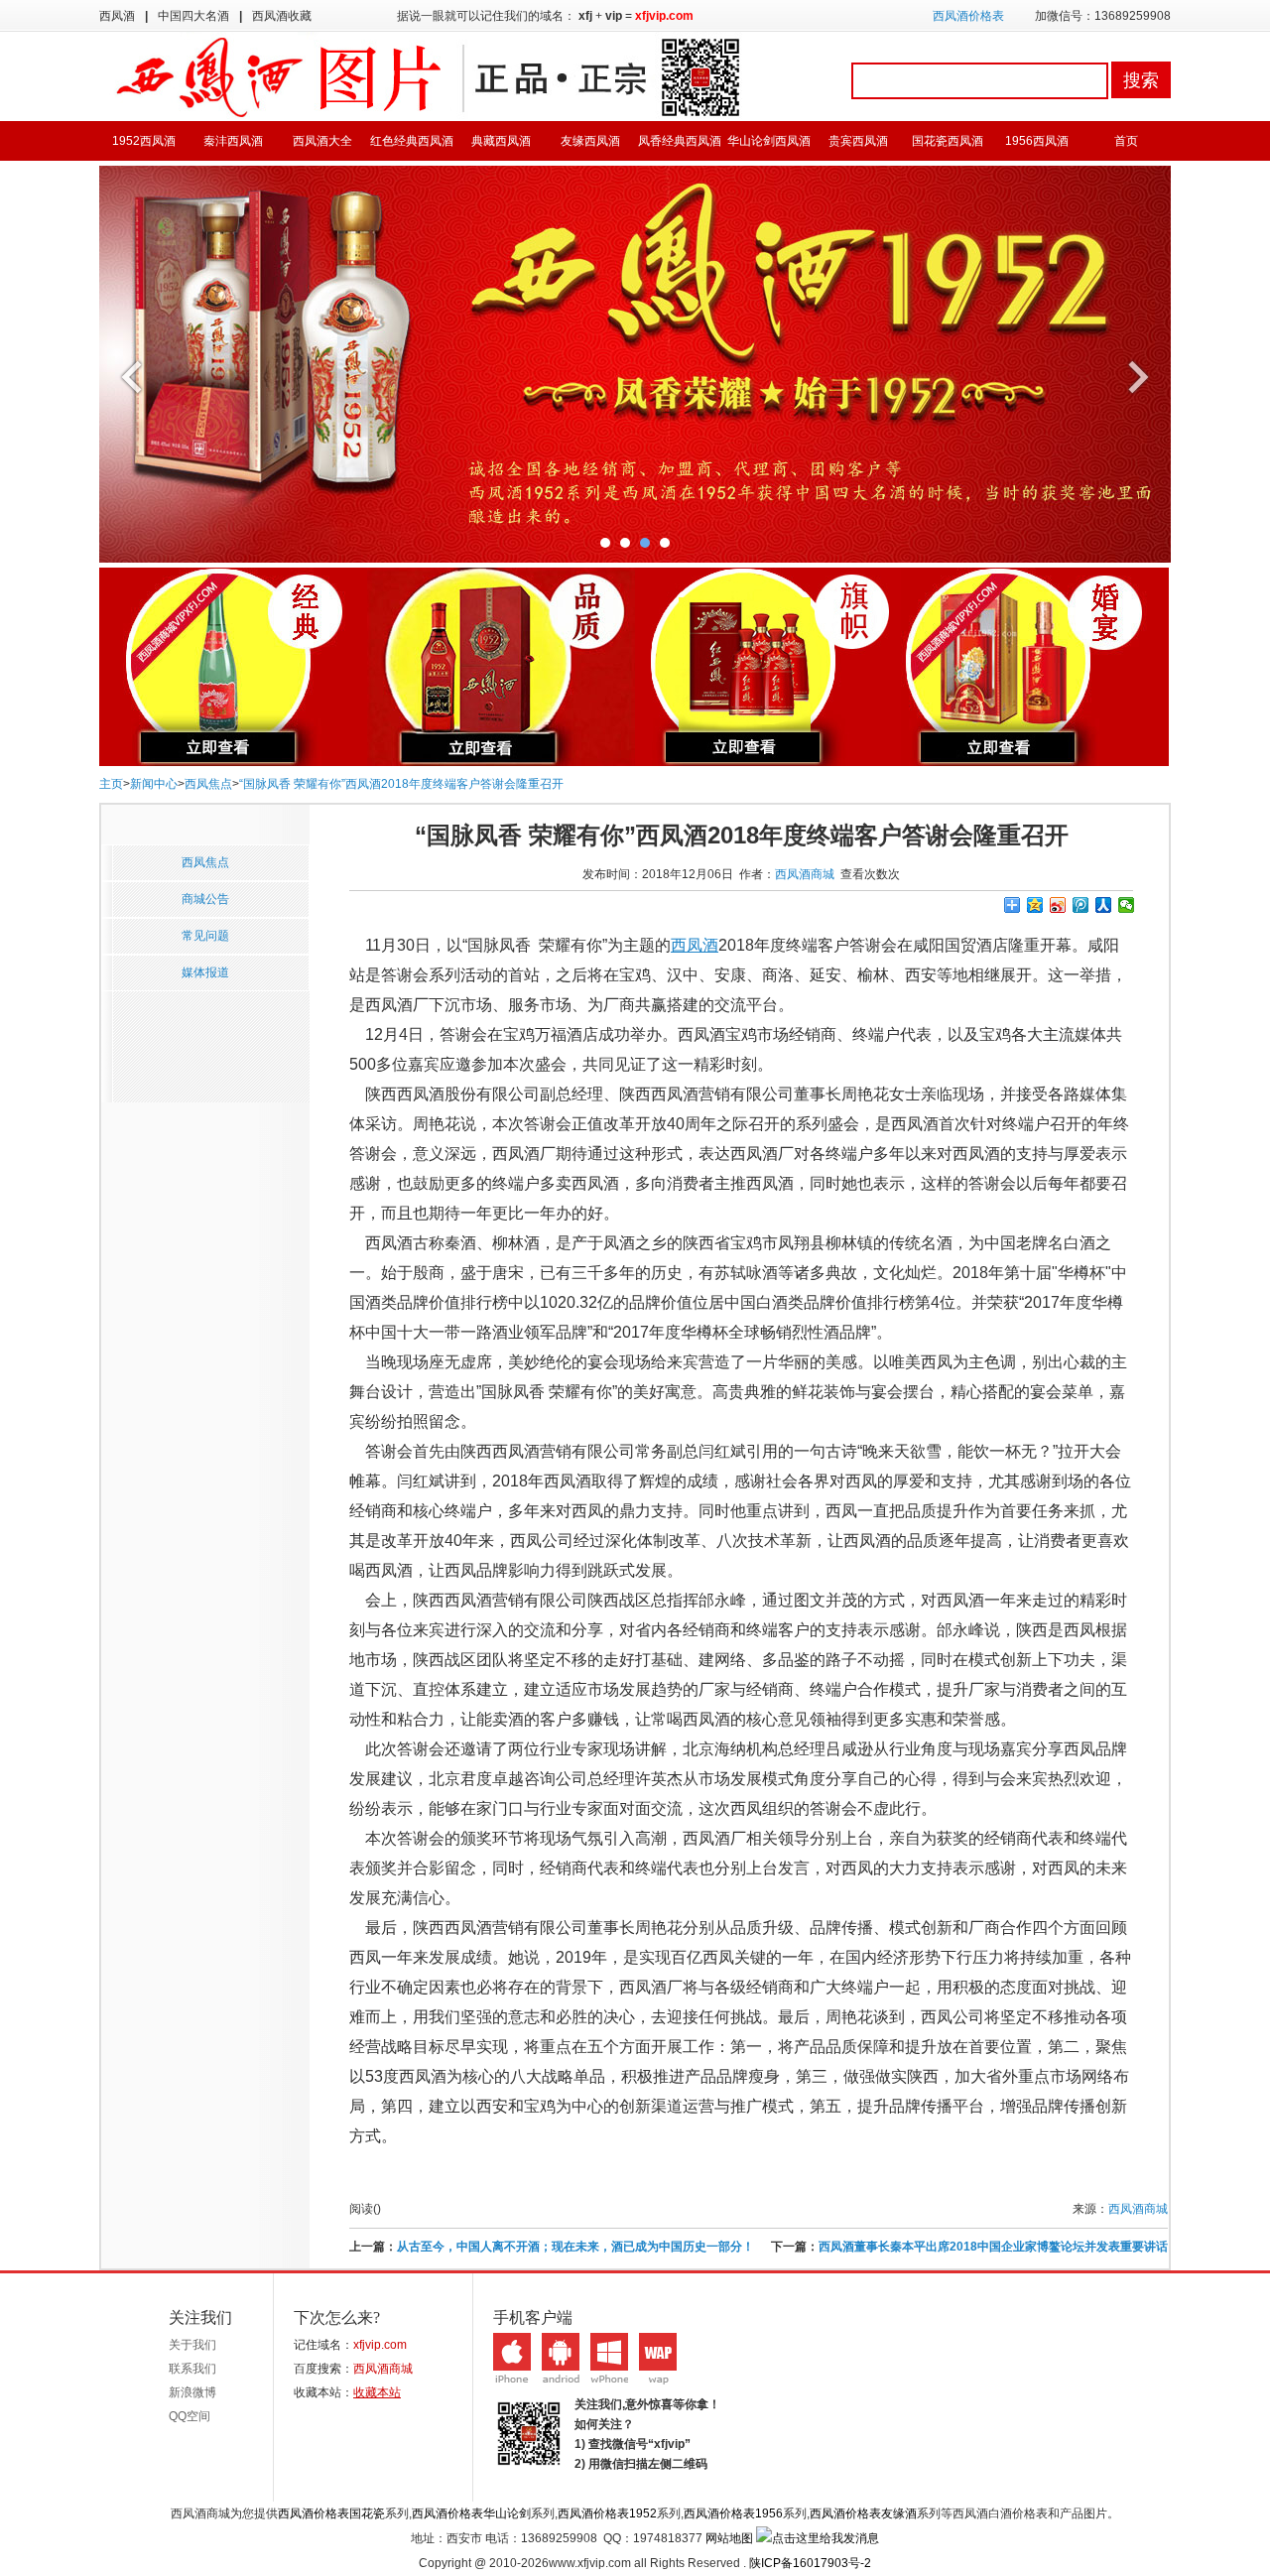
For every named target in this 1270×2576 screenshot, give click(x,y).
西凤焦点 (208, 784)
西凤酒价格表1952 (607, 2513)
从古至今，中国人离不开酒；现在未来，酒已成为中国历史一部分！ (575, 2247)
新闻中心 (154, 784)
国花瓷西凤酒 (948, 141)
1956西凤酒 (1037, 141)
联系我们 (192, 2369)
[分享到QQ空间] (1035, 905)
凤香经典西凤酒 (680, 141)
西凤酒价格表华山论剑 (471, 2513)
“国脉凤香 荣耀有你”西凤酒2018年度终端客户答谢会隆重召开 (401, 784)
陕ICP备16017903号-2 (810, 2563)
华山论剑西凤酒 (769, 141)
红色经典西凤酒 (412, 141)
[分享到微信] (1127, 905)
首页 (1126, 141)
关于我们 (192, 2345)
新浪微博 (192, 2392)
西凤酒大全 (322, 141)
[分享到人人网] (1104, 905)
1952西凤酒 (144, 141)
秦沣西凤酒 (233, 141)
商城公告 (205, 899)
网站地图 (729, 2538)
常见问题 (205, 936)
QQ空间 (190, 2416)
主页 (111, 784)
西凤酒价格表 (968, 16)
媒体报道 (205, 972)
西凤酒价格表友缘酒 (863, 2513)
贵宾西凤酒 (858, 141)
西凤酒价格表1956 (733, 2513)
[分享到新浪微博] (1058, 905)
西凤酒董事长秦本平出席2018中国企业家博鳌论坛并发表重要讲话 (993, 2247)
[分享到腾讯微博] (1081, 905)
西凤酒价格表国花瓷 (331, 2513)
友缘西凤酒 (590, 141)
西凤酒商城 (805, 874)
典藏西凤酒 (501, 141)
